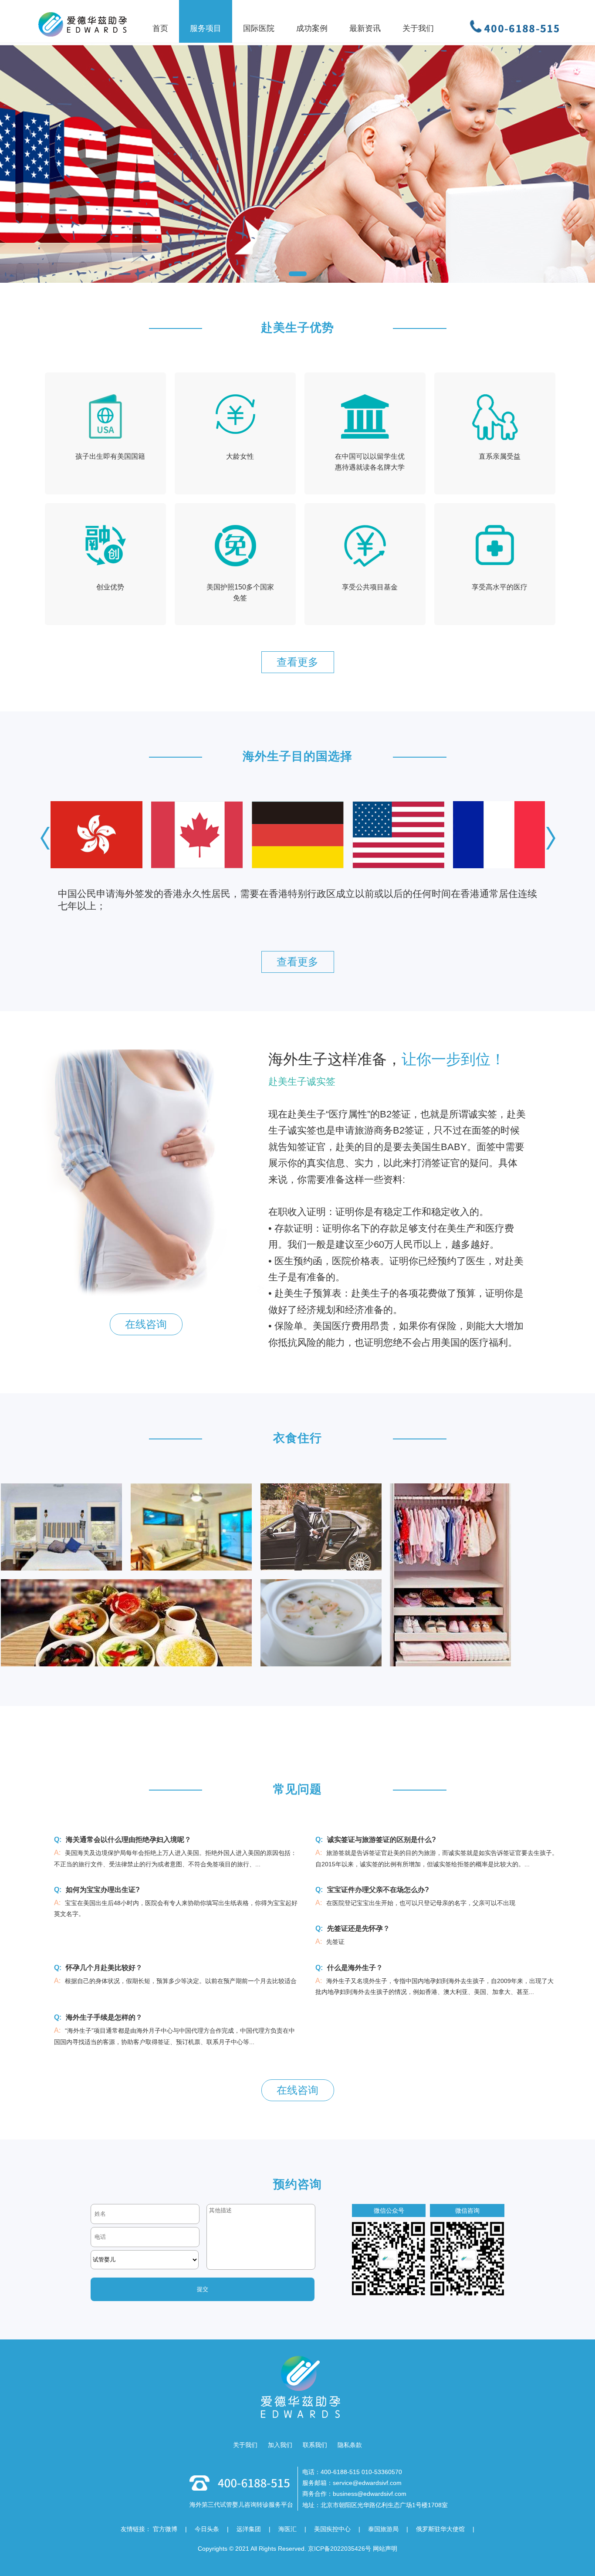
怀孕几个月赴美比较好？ (104, 1968)
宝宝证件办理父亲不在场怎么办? (378, 1890)
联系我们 (315, 2445)
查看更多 (297, 662)
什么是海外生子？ (355, 1968)
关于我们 (245, 2445)
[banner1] (297, 141)
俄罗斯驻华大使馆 (440, 2529)
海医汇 (287, 2529)
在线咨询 (146, 1324)
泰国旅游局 (383, 2529)
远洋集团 (249, 2529)
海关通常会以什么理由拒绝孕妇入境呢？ (128, 1840)
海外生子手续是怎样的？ (104, 2017)
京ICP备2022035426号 (340, 2549)
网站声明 (385, 2549)
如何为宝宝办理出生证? (103, 1890)
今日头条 (207, 2529)
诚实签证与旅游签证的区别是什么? (382, 1840)
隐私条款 (350, 2445)
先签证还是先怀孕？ (358, 1928)
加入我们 (280, 2445)
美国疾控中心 (332, 2529)
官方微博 (165, 2529)
